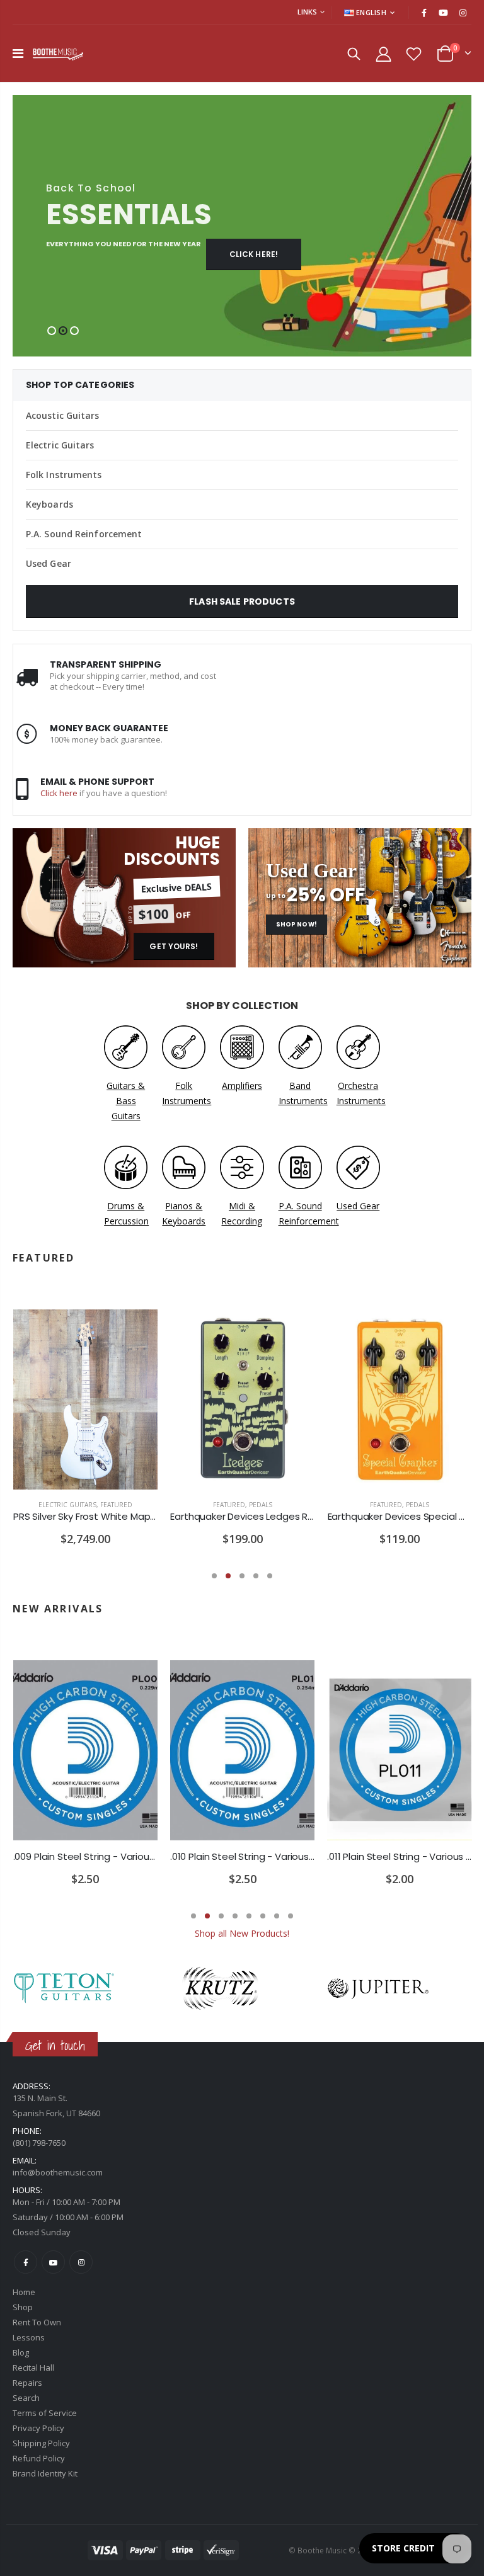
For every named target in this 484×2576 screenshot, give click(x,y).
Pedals (261, 1505)
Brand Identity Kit (45, 2473)
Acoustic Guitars (63, 415)
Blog (21, 2352)
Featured (116, 1505)
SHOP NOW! (297, 924)
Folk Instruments (64, 475)
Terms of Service (45, 2413)
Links (307, 12)
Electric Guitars (60, 445)
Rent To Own (37, 2322)
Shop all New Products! (242, 1933)
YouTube (53, 2262)
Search (26, 2398)
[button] (52, 331)
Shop (23, 2307)
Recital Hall (33, 2368)
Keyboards (49, 504)
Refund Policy (39, 2458)
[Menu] (18, 53)
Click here (59, 793)
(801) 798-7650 (39, 2143)
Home (24, 2292)
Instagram (81, 2262)
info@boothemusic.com (58, 2172)
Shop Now (287, 254)
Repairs (27, 2383)
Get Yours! (174, 946)
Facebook (26, 2262)
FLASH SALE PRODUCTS (242, 601)
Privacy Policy (38, 2428)
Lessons (29, 2337)
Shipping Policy (41, 2443)
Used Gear (49, 563)
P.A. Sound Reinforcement (84, 534)
